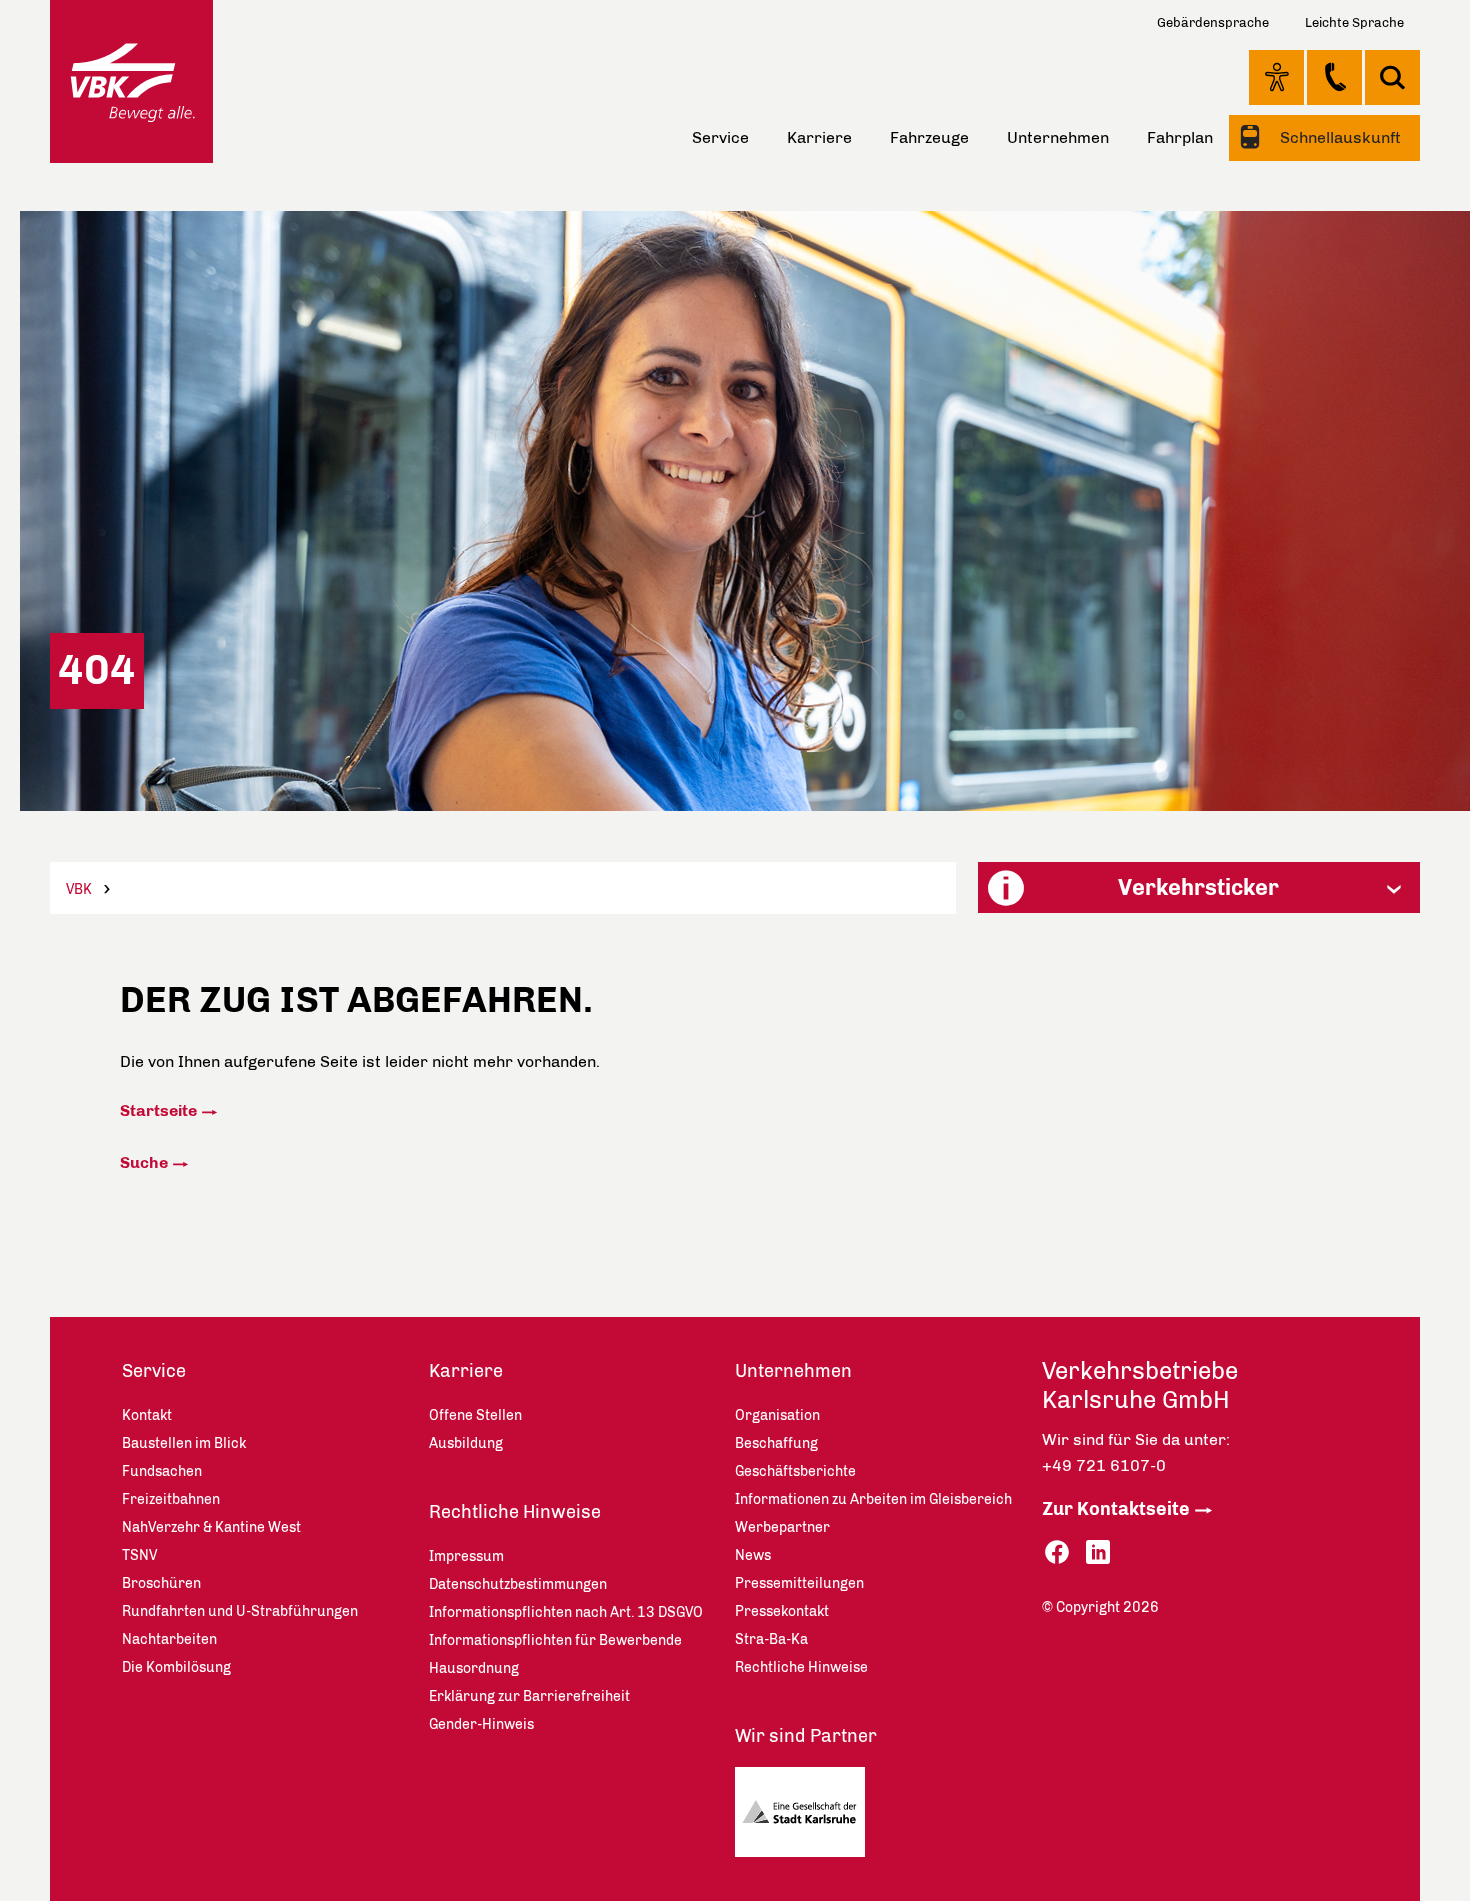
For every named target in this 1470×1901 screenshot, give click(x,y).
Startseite (158, 1110)
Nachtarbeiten (169, 1639)
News (753, 1555)
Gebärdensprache (1213, 22)
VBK (79, 889)
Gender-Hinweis (481, 1724)
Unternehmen (1058, 137)
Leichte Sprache (1354, 22)
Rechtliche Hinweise (515, 1512)
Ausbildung (466, 1443)
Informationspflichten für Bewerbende (555, 1640)
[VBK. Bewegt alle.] (131, 81)
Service (720, 137)
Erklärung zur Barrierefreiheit (529, 1696)
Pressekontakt (782, 1611)
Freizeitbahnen (171, 1499)
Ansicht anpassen (1276, 77)
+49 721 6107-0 (1104, 1465)
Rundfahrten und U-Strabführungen (240, 1611)
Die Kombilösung (176, 1667)
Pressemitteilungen (799, 1583)
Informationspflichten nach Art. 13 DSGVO (566, 1612)
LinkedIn (1098, 1552)
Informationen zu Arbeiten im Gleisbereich (873, 1499)
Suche (144, 1162)
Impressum (466, 1556)
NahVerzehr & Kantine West (211, 1527)
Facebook (1057, 1552)
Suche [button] (1392, 77)
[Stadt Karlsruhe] (807, 1817)
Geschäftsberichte (795, 1471)
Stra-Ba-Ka (771, 1639)
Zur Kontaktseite (1116, 1509)
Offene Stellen (475, 1415)
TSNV (139, 1555)
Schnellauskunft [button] (1338, 137)
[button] (1199, 887)
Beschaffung (776, 1443)
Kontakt (1334, 77)
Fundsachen (162, 1471)
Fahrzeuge (929, 137)
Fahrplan (1180, 137)
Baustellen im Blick (184, 1443)
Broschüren (161, 1583)
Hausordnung (474, 1668)
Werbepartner (782, 1527)
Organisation (777, 1415)
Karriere (819, 137)
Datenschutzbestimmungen (518, 1584)
